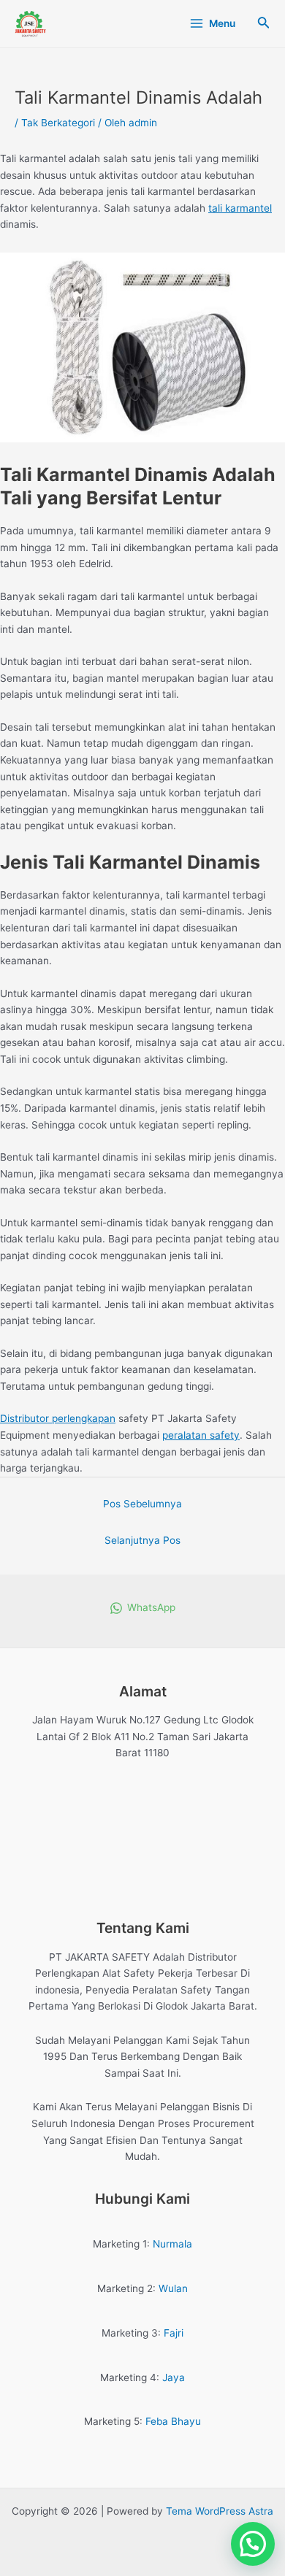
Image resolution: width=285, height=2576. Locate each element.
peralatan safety (201, 1435)
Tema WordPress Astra (220, 2511)
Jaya (174, 2377)
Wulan (173, 2288)
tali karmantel (240, 208)
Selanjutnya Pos (142, 1540)
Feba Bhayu (173, 2421)
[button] (253, 2544)
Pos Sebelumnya (142, 1504)
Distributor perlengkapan (58, 1418)
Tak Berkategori (58, 123)
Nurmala (172, 2244)
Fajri (174, 2333)
